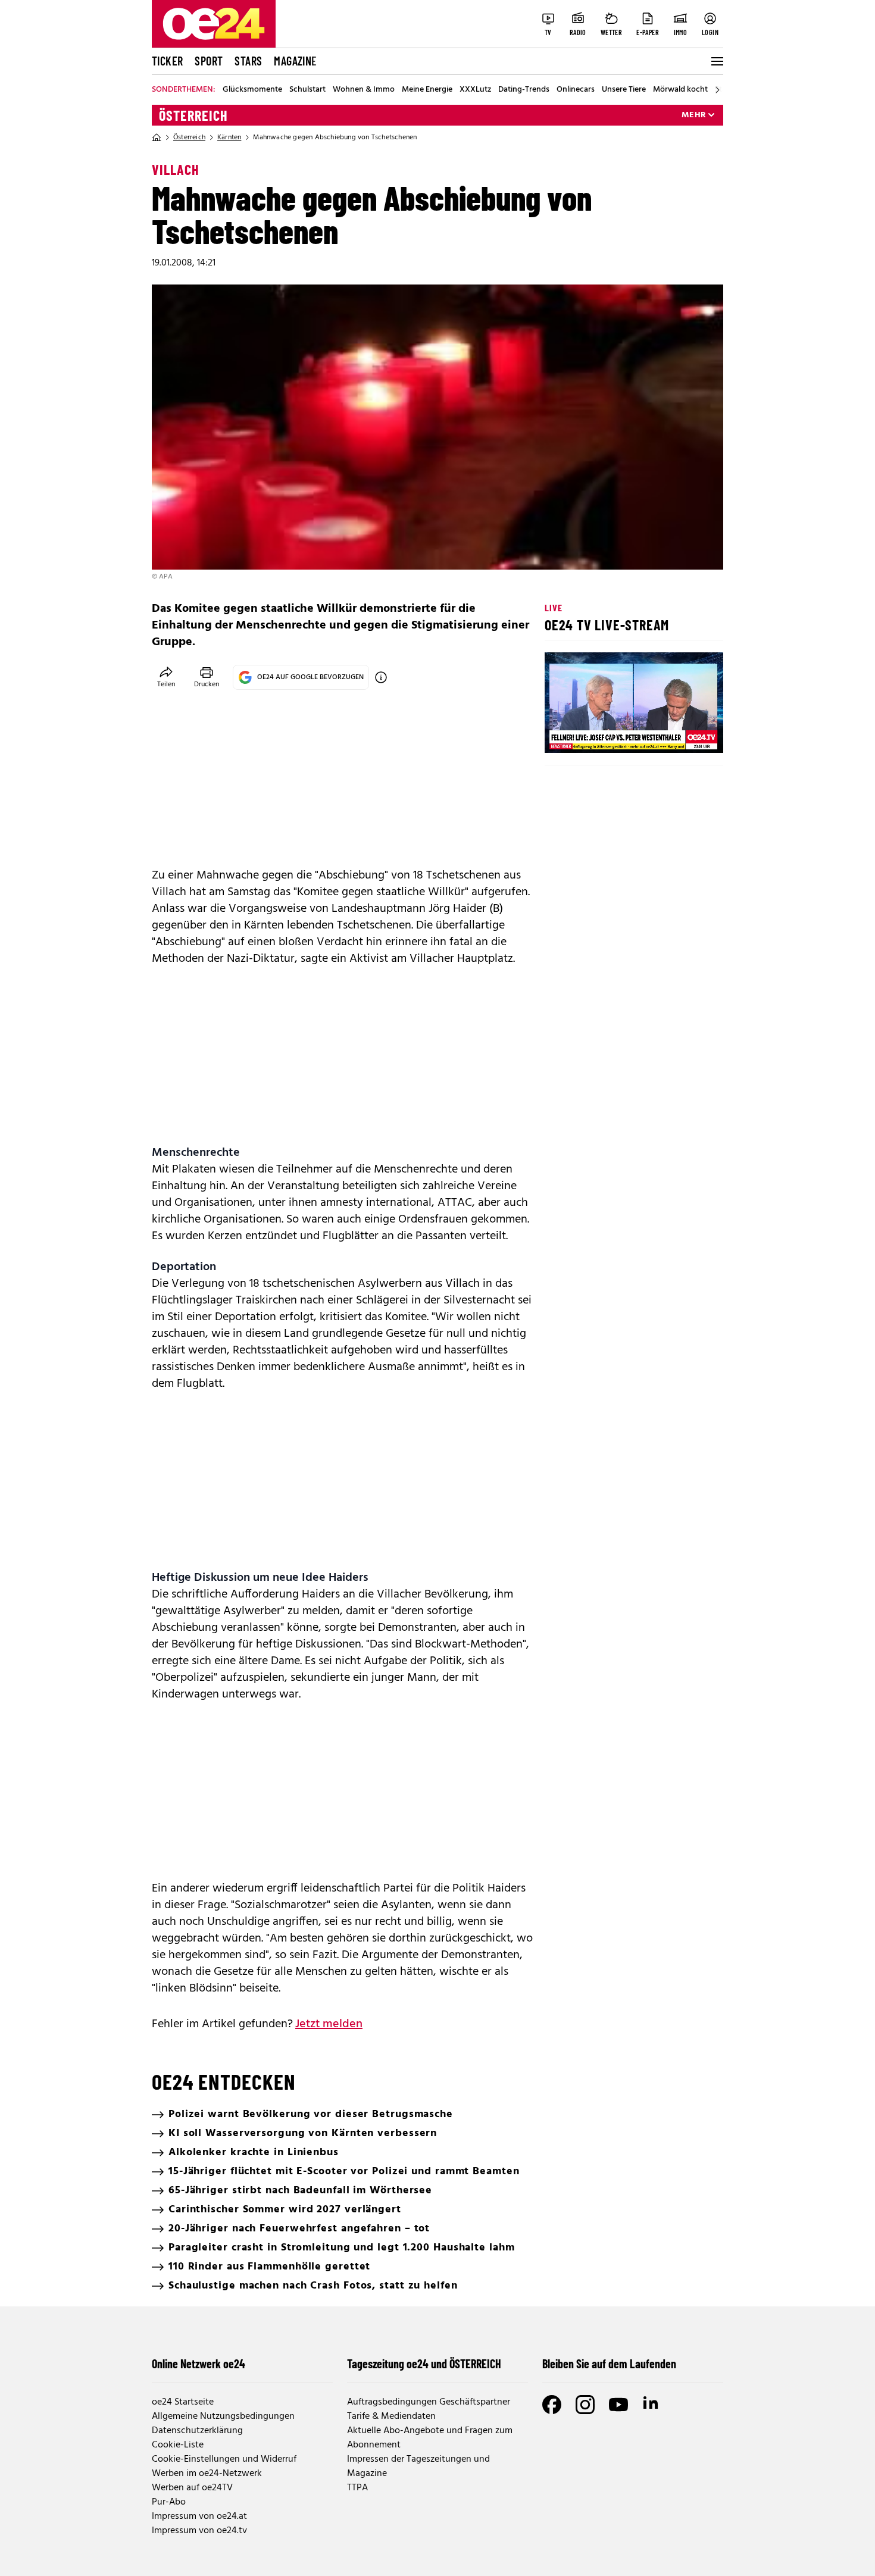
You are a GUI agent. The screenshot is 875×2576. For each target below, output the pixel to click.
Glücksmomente (252, 90)
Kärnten (229, 137)
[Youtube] (618, 2405)
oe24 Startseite (183, 2402)
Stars (248, 61)
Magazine (295, 61)
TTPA (357, 2488)
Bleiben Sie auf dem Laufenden (609, 2364)
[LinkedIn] (652, 2405)
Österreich (193, 115)
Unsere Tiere (624, 90)
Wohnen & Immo (364, 90)
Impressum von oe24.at (199, 2516)
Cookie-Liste (178, 2445)
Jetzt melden (329, 2024)
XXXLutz (475, 90)
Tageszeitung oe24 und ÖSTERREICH (424, 2364)
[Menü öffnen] (716, 61)
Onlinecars (576, 90)
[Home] (157, 137)
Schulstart (307, 90)
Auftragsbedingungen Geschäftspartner (429, 2402)
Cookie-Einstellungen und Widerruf (224, 2459)
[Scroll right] (717, 90)
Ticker (167, 61)
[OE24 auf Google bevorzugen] (381, 677)
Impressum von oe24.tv (199, 2531)
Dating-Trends (524, 90)
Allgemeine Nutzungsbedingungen (223, 2416)
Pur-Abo (169, 2502)
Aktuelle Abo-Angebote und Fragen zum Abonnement (430, 2438)
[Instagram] (585, 2405)
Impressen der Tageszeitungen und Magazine (418, 2466)
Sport (209, 61)
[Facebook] (552, 2405)
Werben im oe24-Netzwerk (207, 2474)
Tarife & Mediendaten (391, 2416)
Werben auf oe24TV (192, 2488)
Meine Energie (427, 90)
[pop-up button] (685, 734)
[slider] (603, 734)
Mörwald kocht (680, 90)
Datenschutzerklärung (197, 2431)
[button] (564, 734)
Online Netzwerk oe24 (199, 2364)
